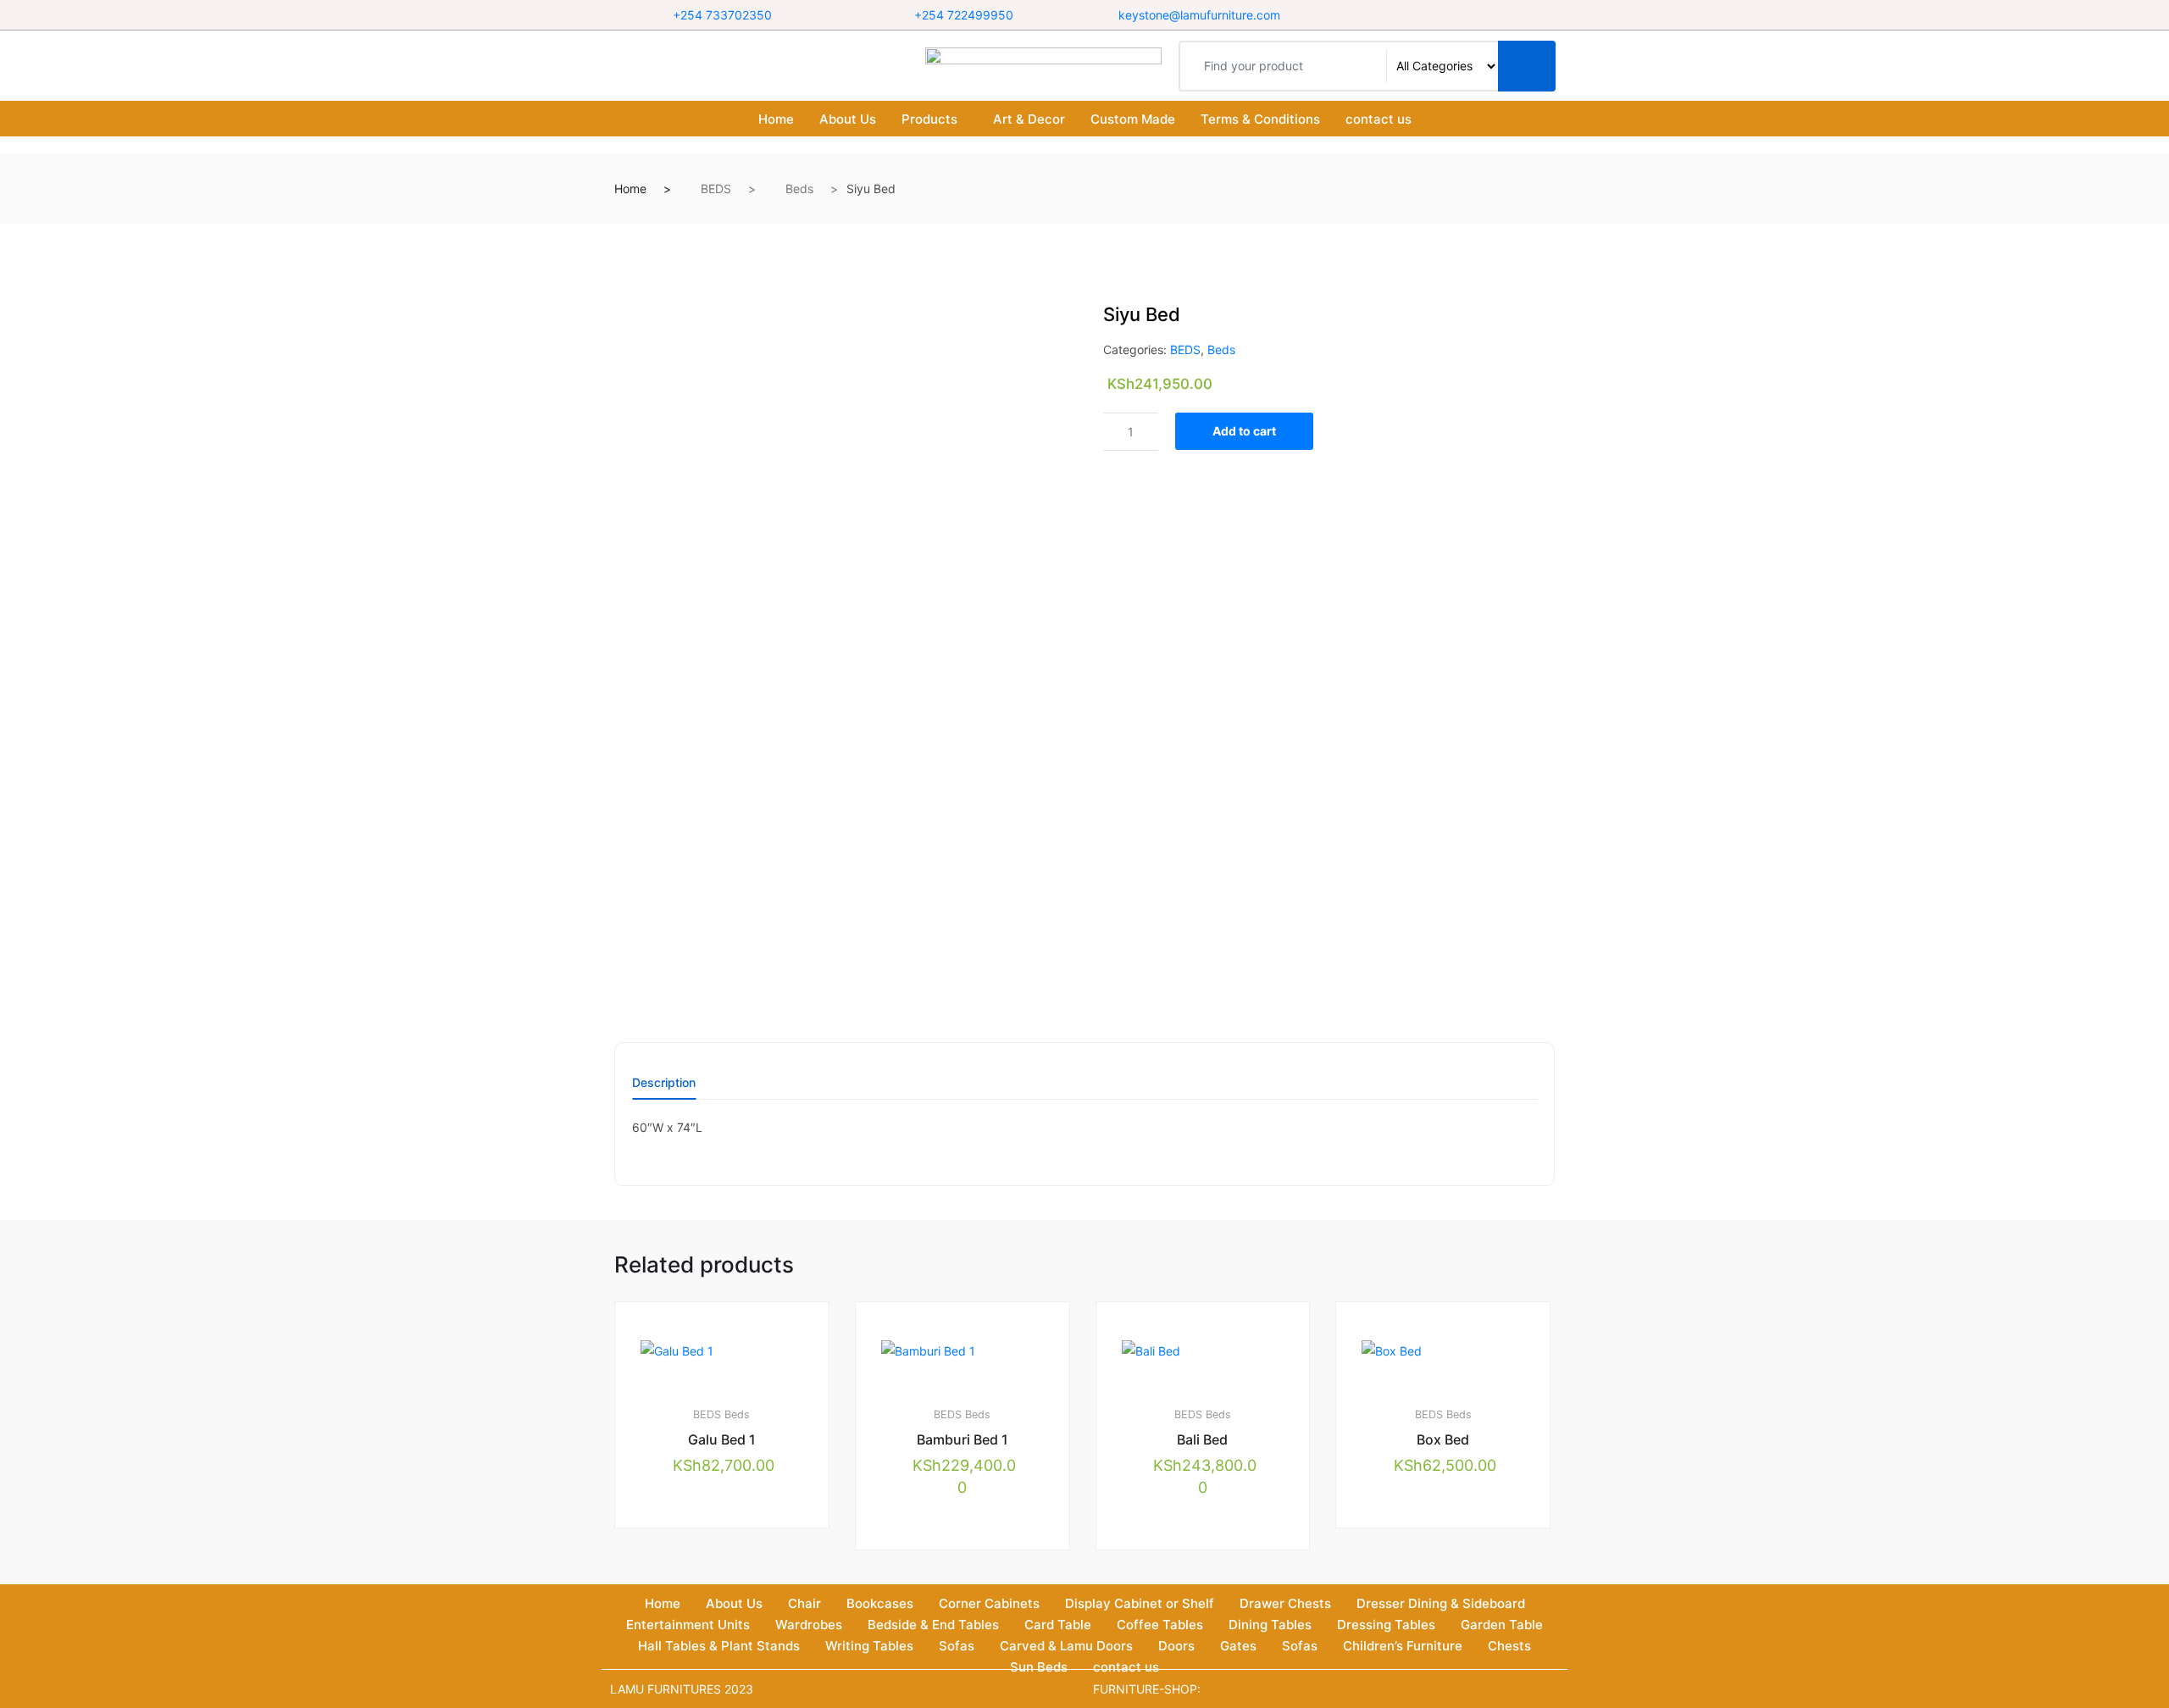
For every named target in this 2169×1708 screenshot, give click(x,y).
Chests (1509, 1646)
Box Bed (1443, 1439)
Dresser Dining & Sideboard (1441, 1603)
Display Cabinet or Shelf (1140, 1603)
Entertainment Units (688, 1625)
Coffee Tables (1160, 1625)
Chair (804, 1603)
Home (776, 119)
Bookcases (880, 1603)
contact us (1379, 119)
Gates (1238, 1646)
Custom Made (1133, 119)
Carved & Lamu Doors (1066, 1646)
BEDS (716, 189)
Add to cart (1244, 431)
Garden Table (1502, 1625)
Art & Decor (1029, 119)
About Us (848, 119)
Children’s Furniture (1403, 1646)
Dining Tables (1270, 1625)
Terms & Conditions (1260, 119)
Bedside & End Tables (933, 1625)
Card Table (1058, 1625)
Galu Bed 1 (722, 1439)
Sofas (957, 1646)
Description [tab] (664, 1083)
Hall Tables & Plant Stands (719, 1646)
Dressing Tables (1386, 1625)
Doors (1176, 1646)
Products (929, 119)
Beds (799, 189)
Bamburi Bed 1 (962, 1439)
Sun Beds (1039, 1667)
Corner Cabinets (989, 1603)
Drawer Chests (1285, 1603)
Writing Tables (869, 1646)
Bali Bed (1202, 1439)
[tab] (664, 1088)
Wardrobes (809, 1625)
